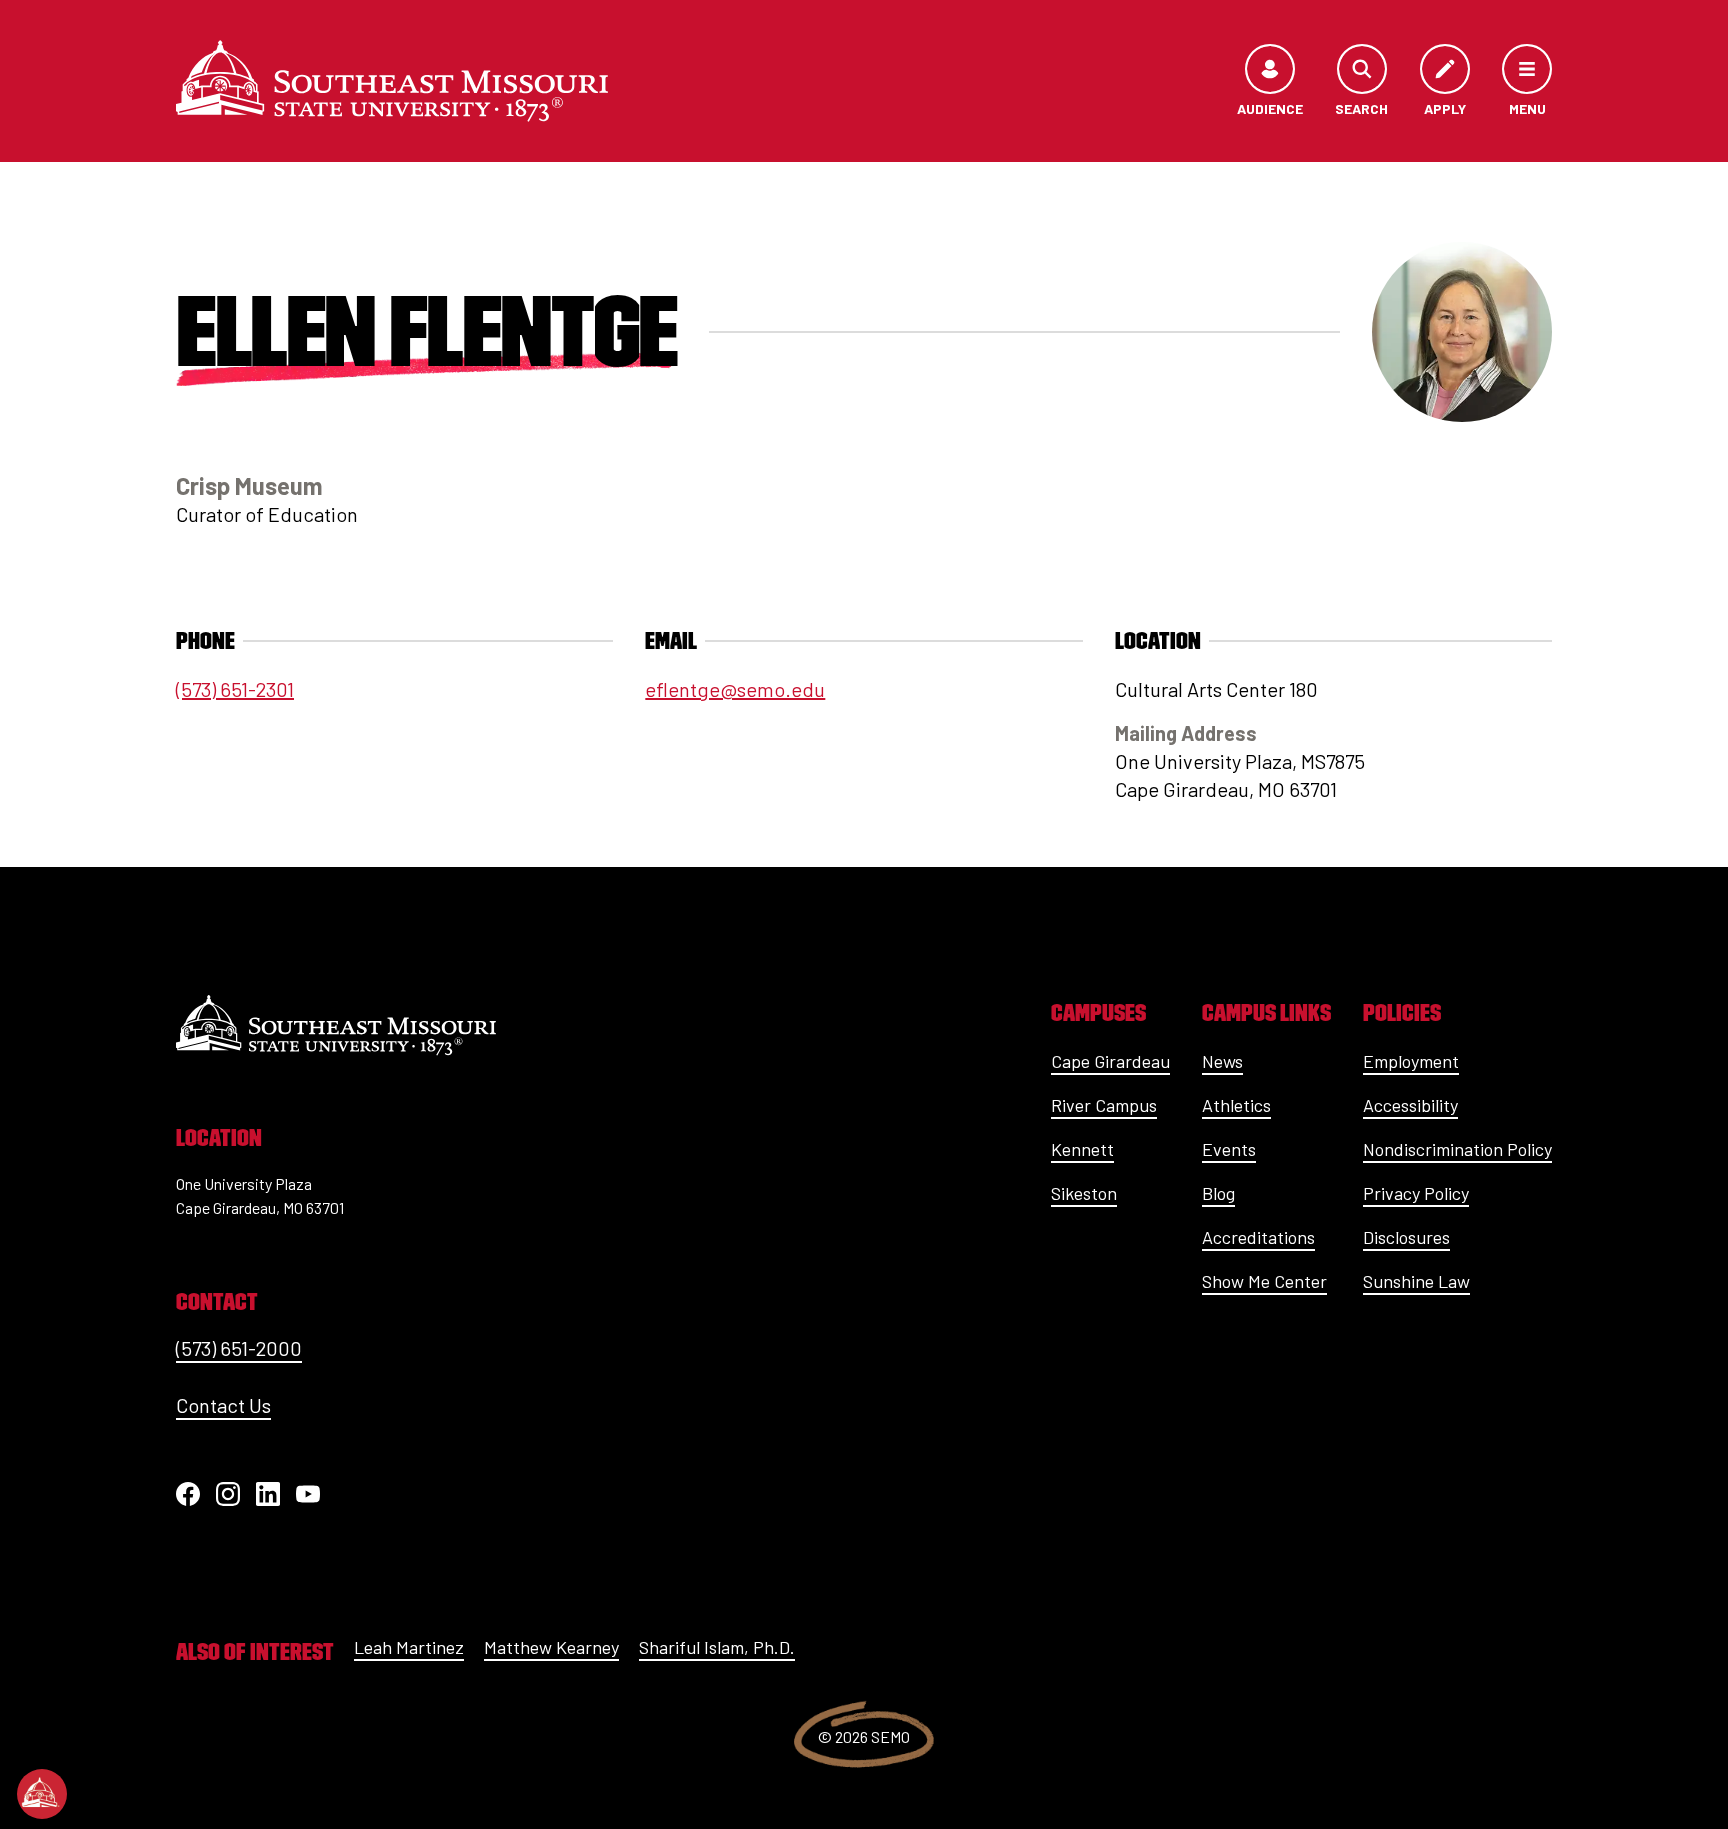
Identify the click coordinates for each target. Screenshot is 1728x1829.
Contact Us (223, 1405)
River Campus (1104, 1105)
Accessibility (1410, 1105)
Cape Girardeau (1110, 1061)
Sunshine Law (1416, 1281)
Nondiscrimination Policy (1457, 1149)
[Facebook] (188, 1494)
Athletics (1236, 1105)
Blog (1218, 1193)
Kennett (1082, 1149)
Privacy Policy (1416, 1193)
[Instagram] (228, 1494)
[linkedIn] (268, 1494)
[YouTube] (308, 1494)
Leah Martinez (409, 1647)
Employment (1411, 1061)
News (1222, 1061)
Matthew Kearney (551, 1647)
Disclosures (1406, 1237)
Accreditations (1258, 1237)
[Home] (392, 81)
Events (1229, 1149)
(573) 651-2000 (239, 1348)
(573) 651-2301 (235, 689)
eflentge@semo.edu (735, 689)
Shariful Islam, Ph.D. (717, 1647)
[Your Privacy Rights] (42, 1794)
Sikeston (1084, 1193)
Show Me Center (1264, 1281)
